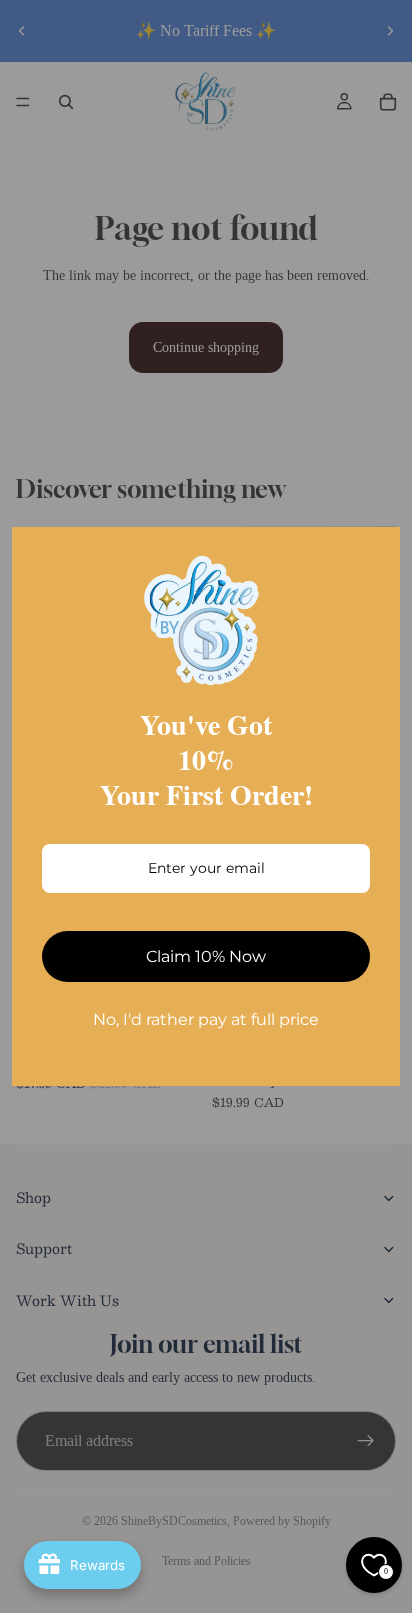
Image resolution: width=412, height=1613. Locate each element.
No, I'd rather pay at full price (206, 1019)
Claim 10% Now (206, 956)
